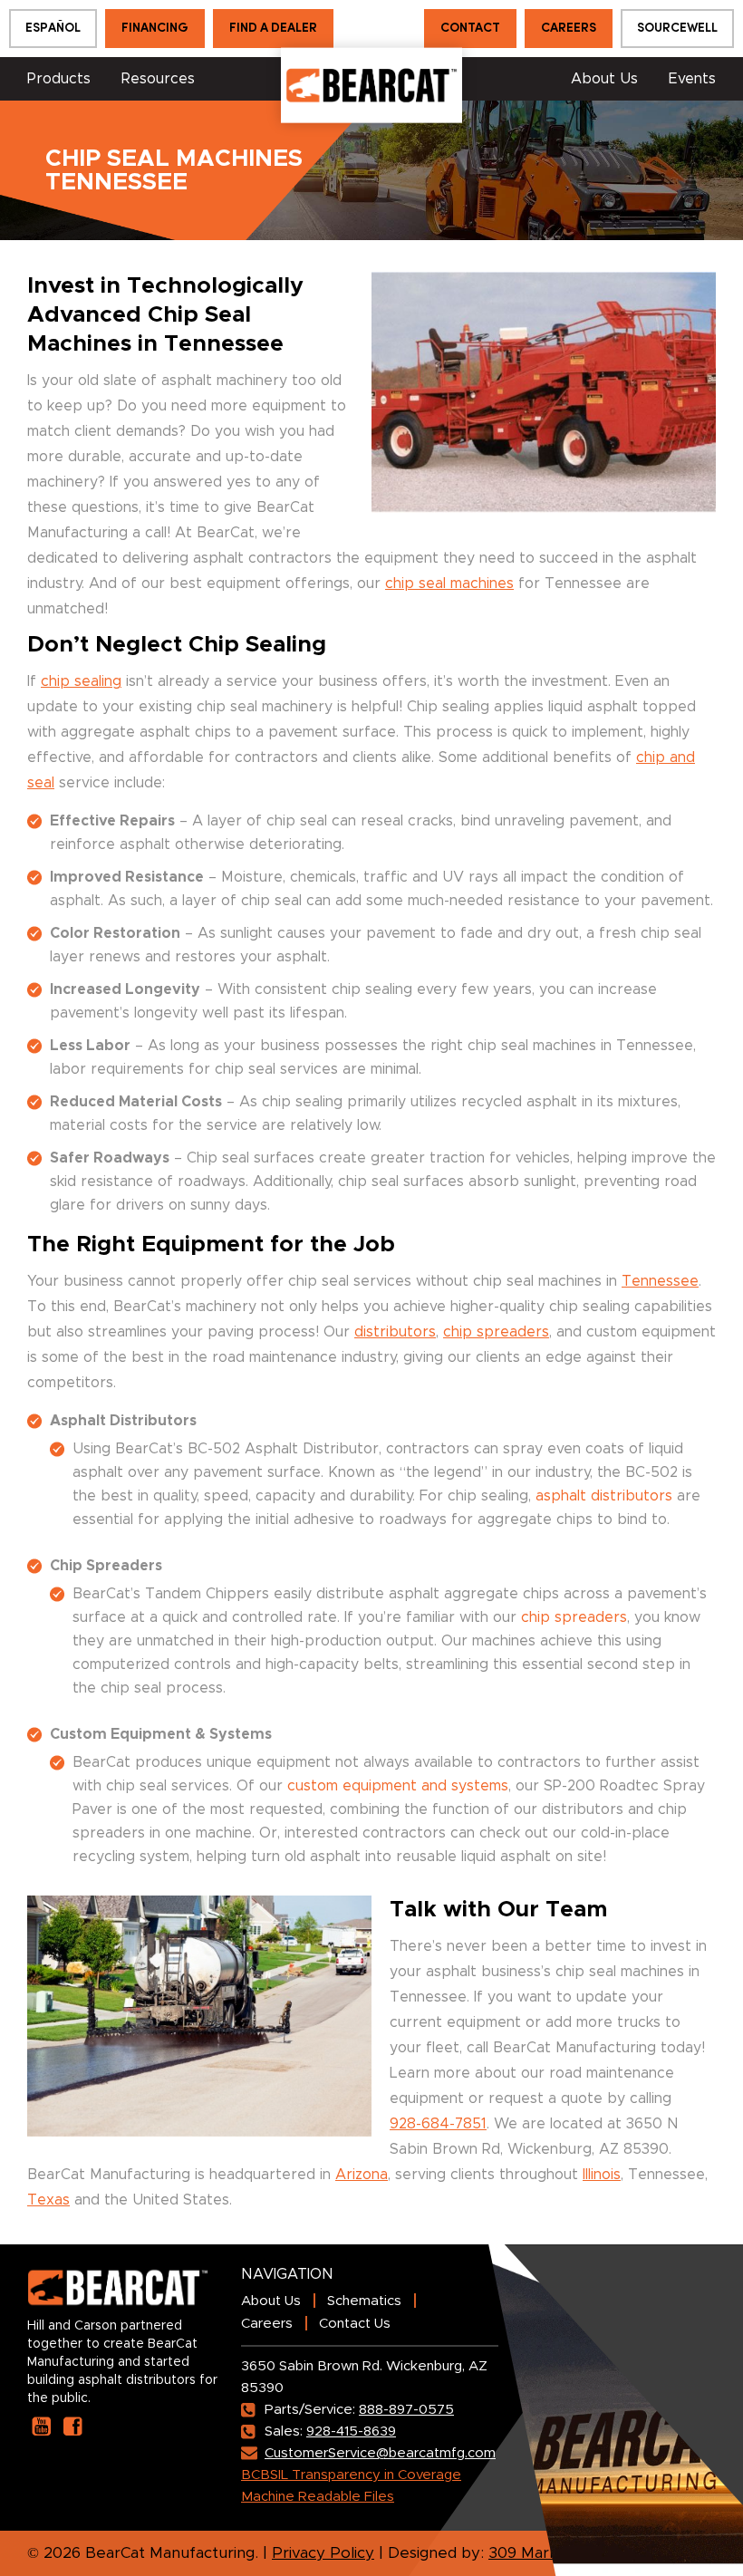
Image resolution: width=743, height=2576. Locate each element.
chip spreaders (496, 1332)
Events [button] (692, 79)
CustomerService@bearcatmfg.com (380, 2453)
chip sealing (81, 681)
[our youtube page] (41, 2426)
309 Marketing (542, 2553)
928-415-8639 (351, 2431)
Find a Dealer (273, 29)
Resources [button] (158, 79)
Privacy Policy (323, 2553)
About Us (604, 79)
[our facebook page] (73, 2426)
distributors (395, 1332)
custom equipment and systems (398, 1786)
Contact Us (355, 2324)
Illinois (602, 2175)
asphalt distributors (604, 1496)
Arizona (362, 2175)
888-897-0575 (406, 2410)
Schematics (364, 2301)
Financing (155, 29)
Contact (470, 29)
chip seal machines (449, 584)
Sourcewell (677, 29)
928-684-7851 (438, 2124)
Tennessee (660, 1281)
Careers (569, 29)
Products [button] (59, 79)
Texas (48, 2200)
